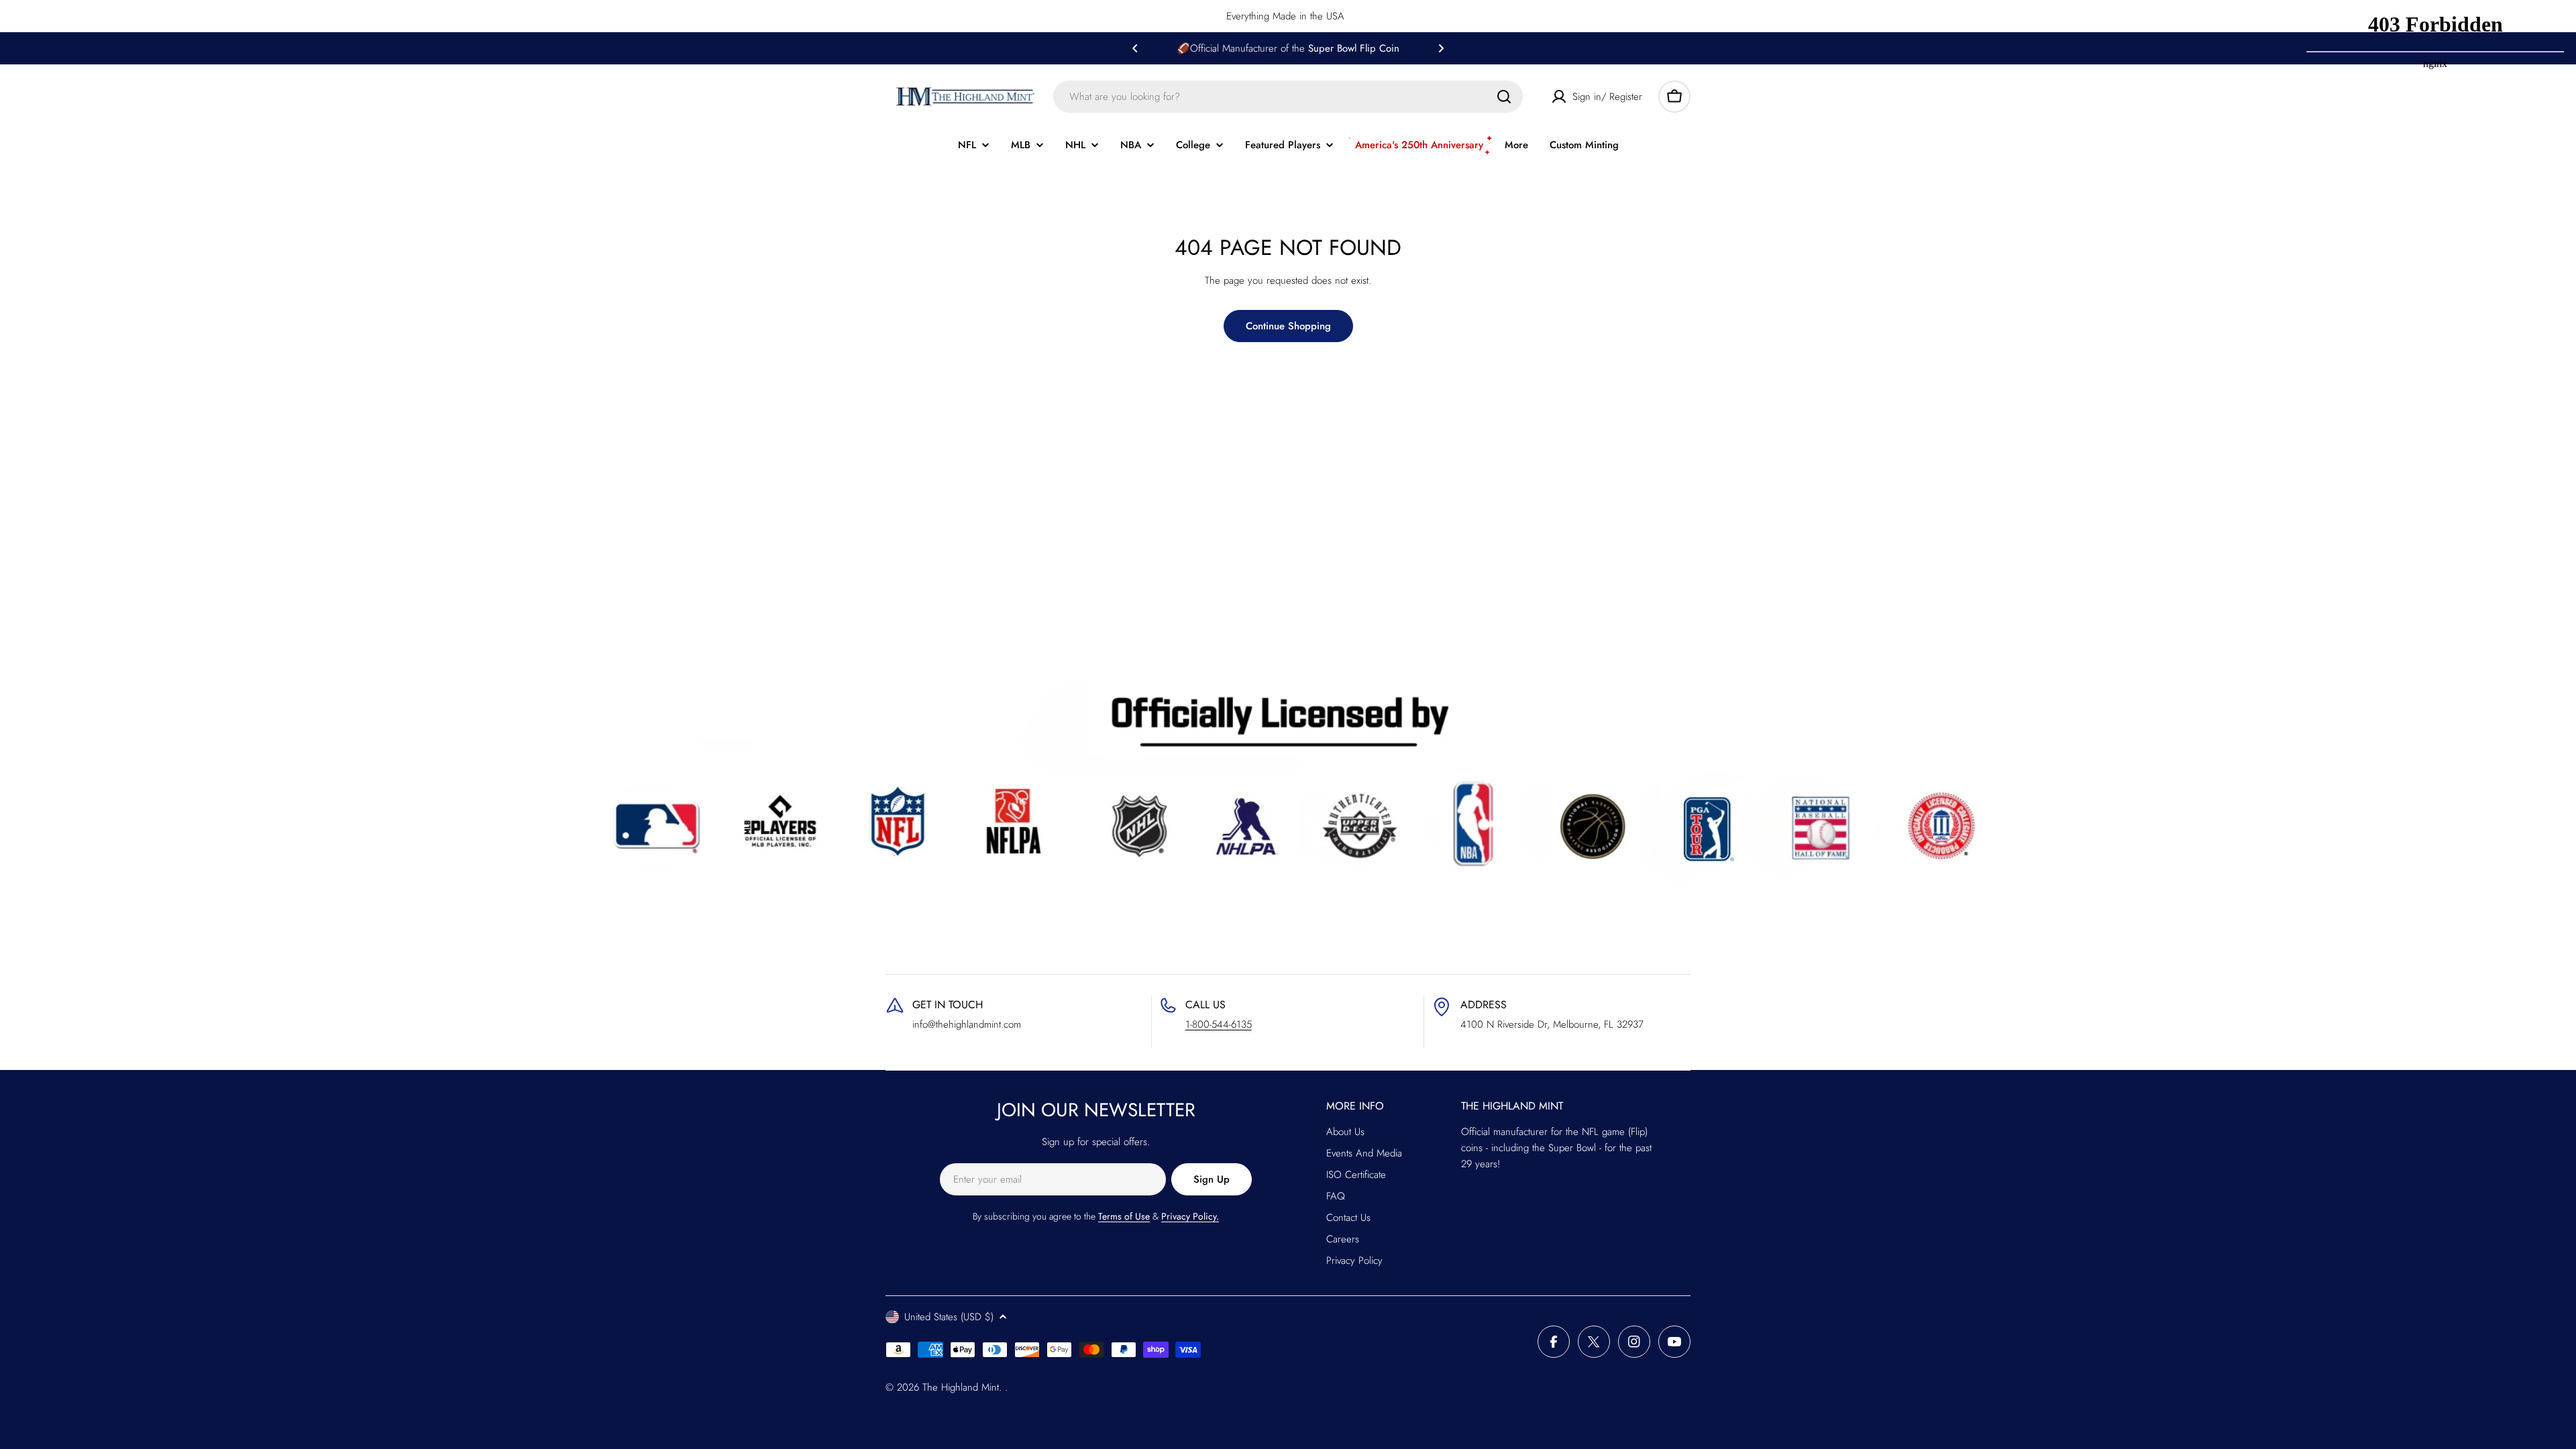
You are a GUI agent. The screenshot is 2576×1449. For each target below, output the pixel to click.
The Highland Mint (961, 1387)
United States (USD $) (949, 1317)
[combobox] (1288, 97)
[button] (1135, 48)
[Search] (1504, 97)
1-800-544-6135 (1219, 1024)
